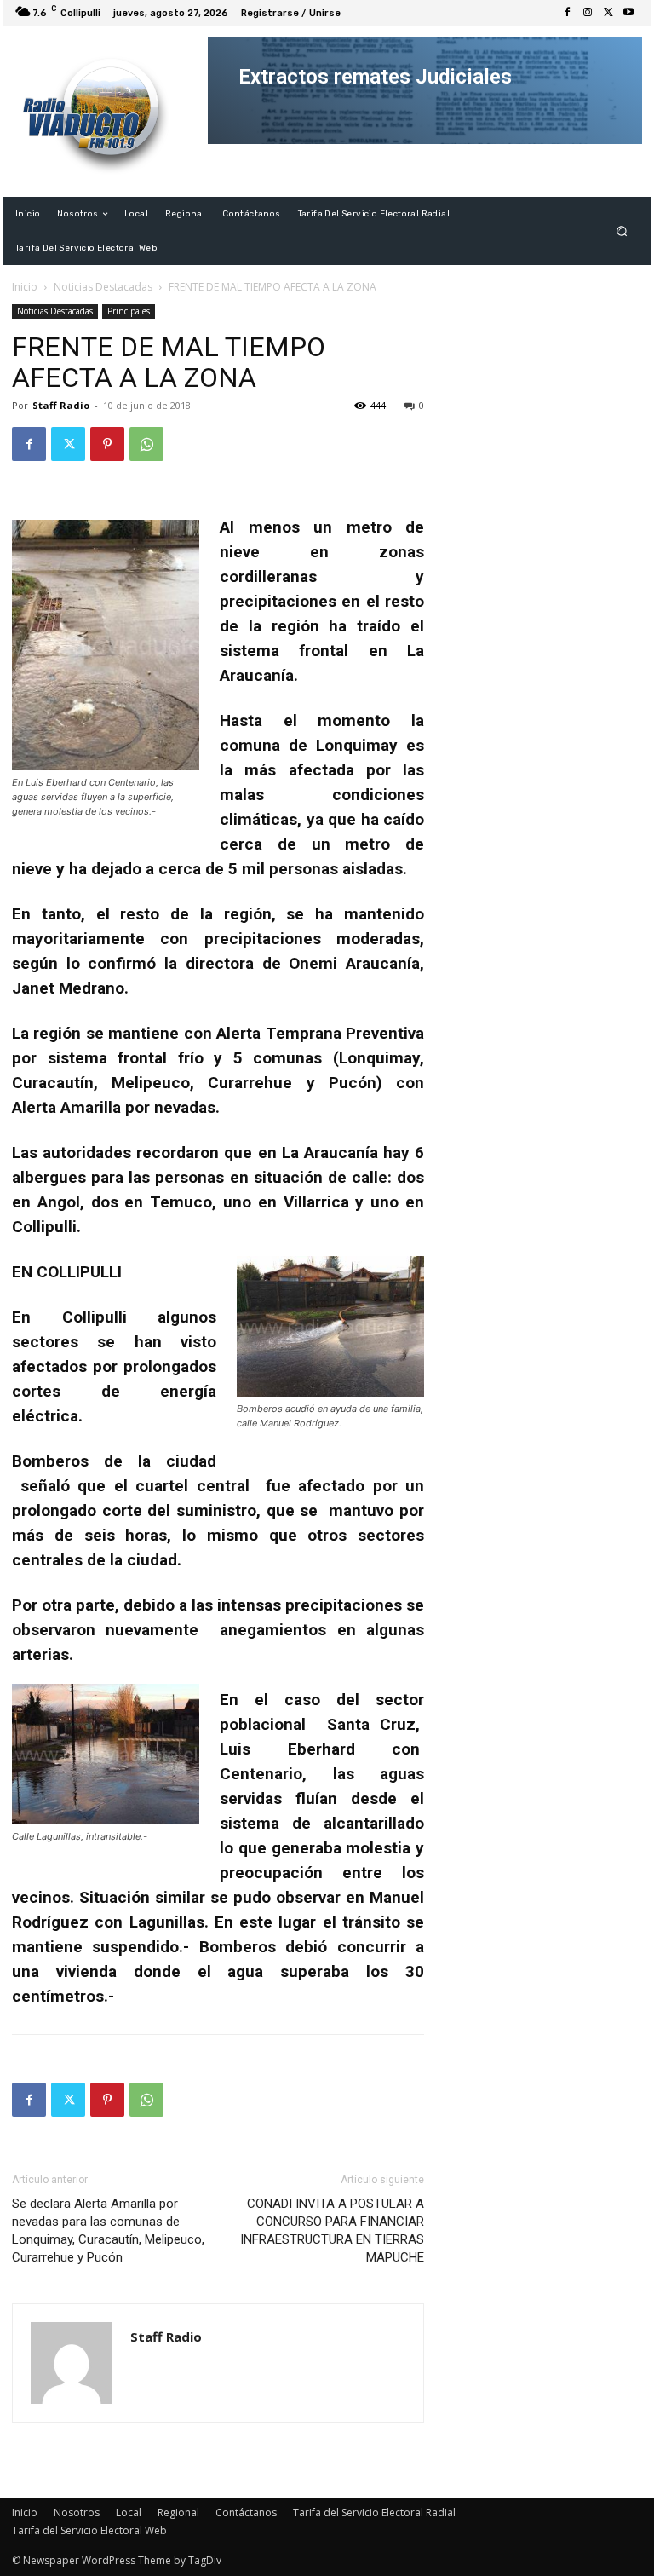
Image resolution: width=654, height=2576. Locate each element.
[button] (622, 231)
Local (129, 2513)
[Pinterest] (107, 444)
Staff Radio (61, 405)
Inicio (25, 287)
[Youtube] (628, 13)
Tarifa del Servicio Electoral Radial (374, 2513)
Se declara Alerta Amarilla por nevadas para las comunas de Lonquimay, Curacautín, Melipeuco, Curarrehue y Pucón (108, 2230)
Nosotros (77, 2513)
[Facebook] (567, 13)
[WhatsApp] (146, 444)
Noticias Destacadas (103, 287)
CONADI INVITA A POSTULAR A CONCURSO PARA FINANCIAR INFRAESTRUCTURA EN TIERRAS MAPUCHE (332, 2230)
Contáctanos (246, 2513)
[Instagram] (588, 13)
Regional (178, 2513)
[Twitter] (608, 13)
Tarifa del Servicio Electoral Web (89, 2530)
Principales (129, 311)
